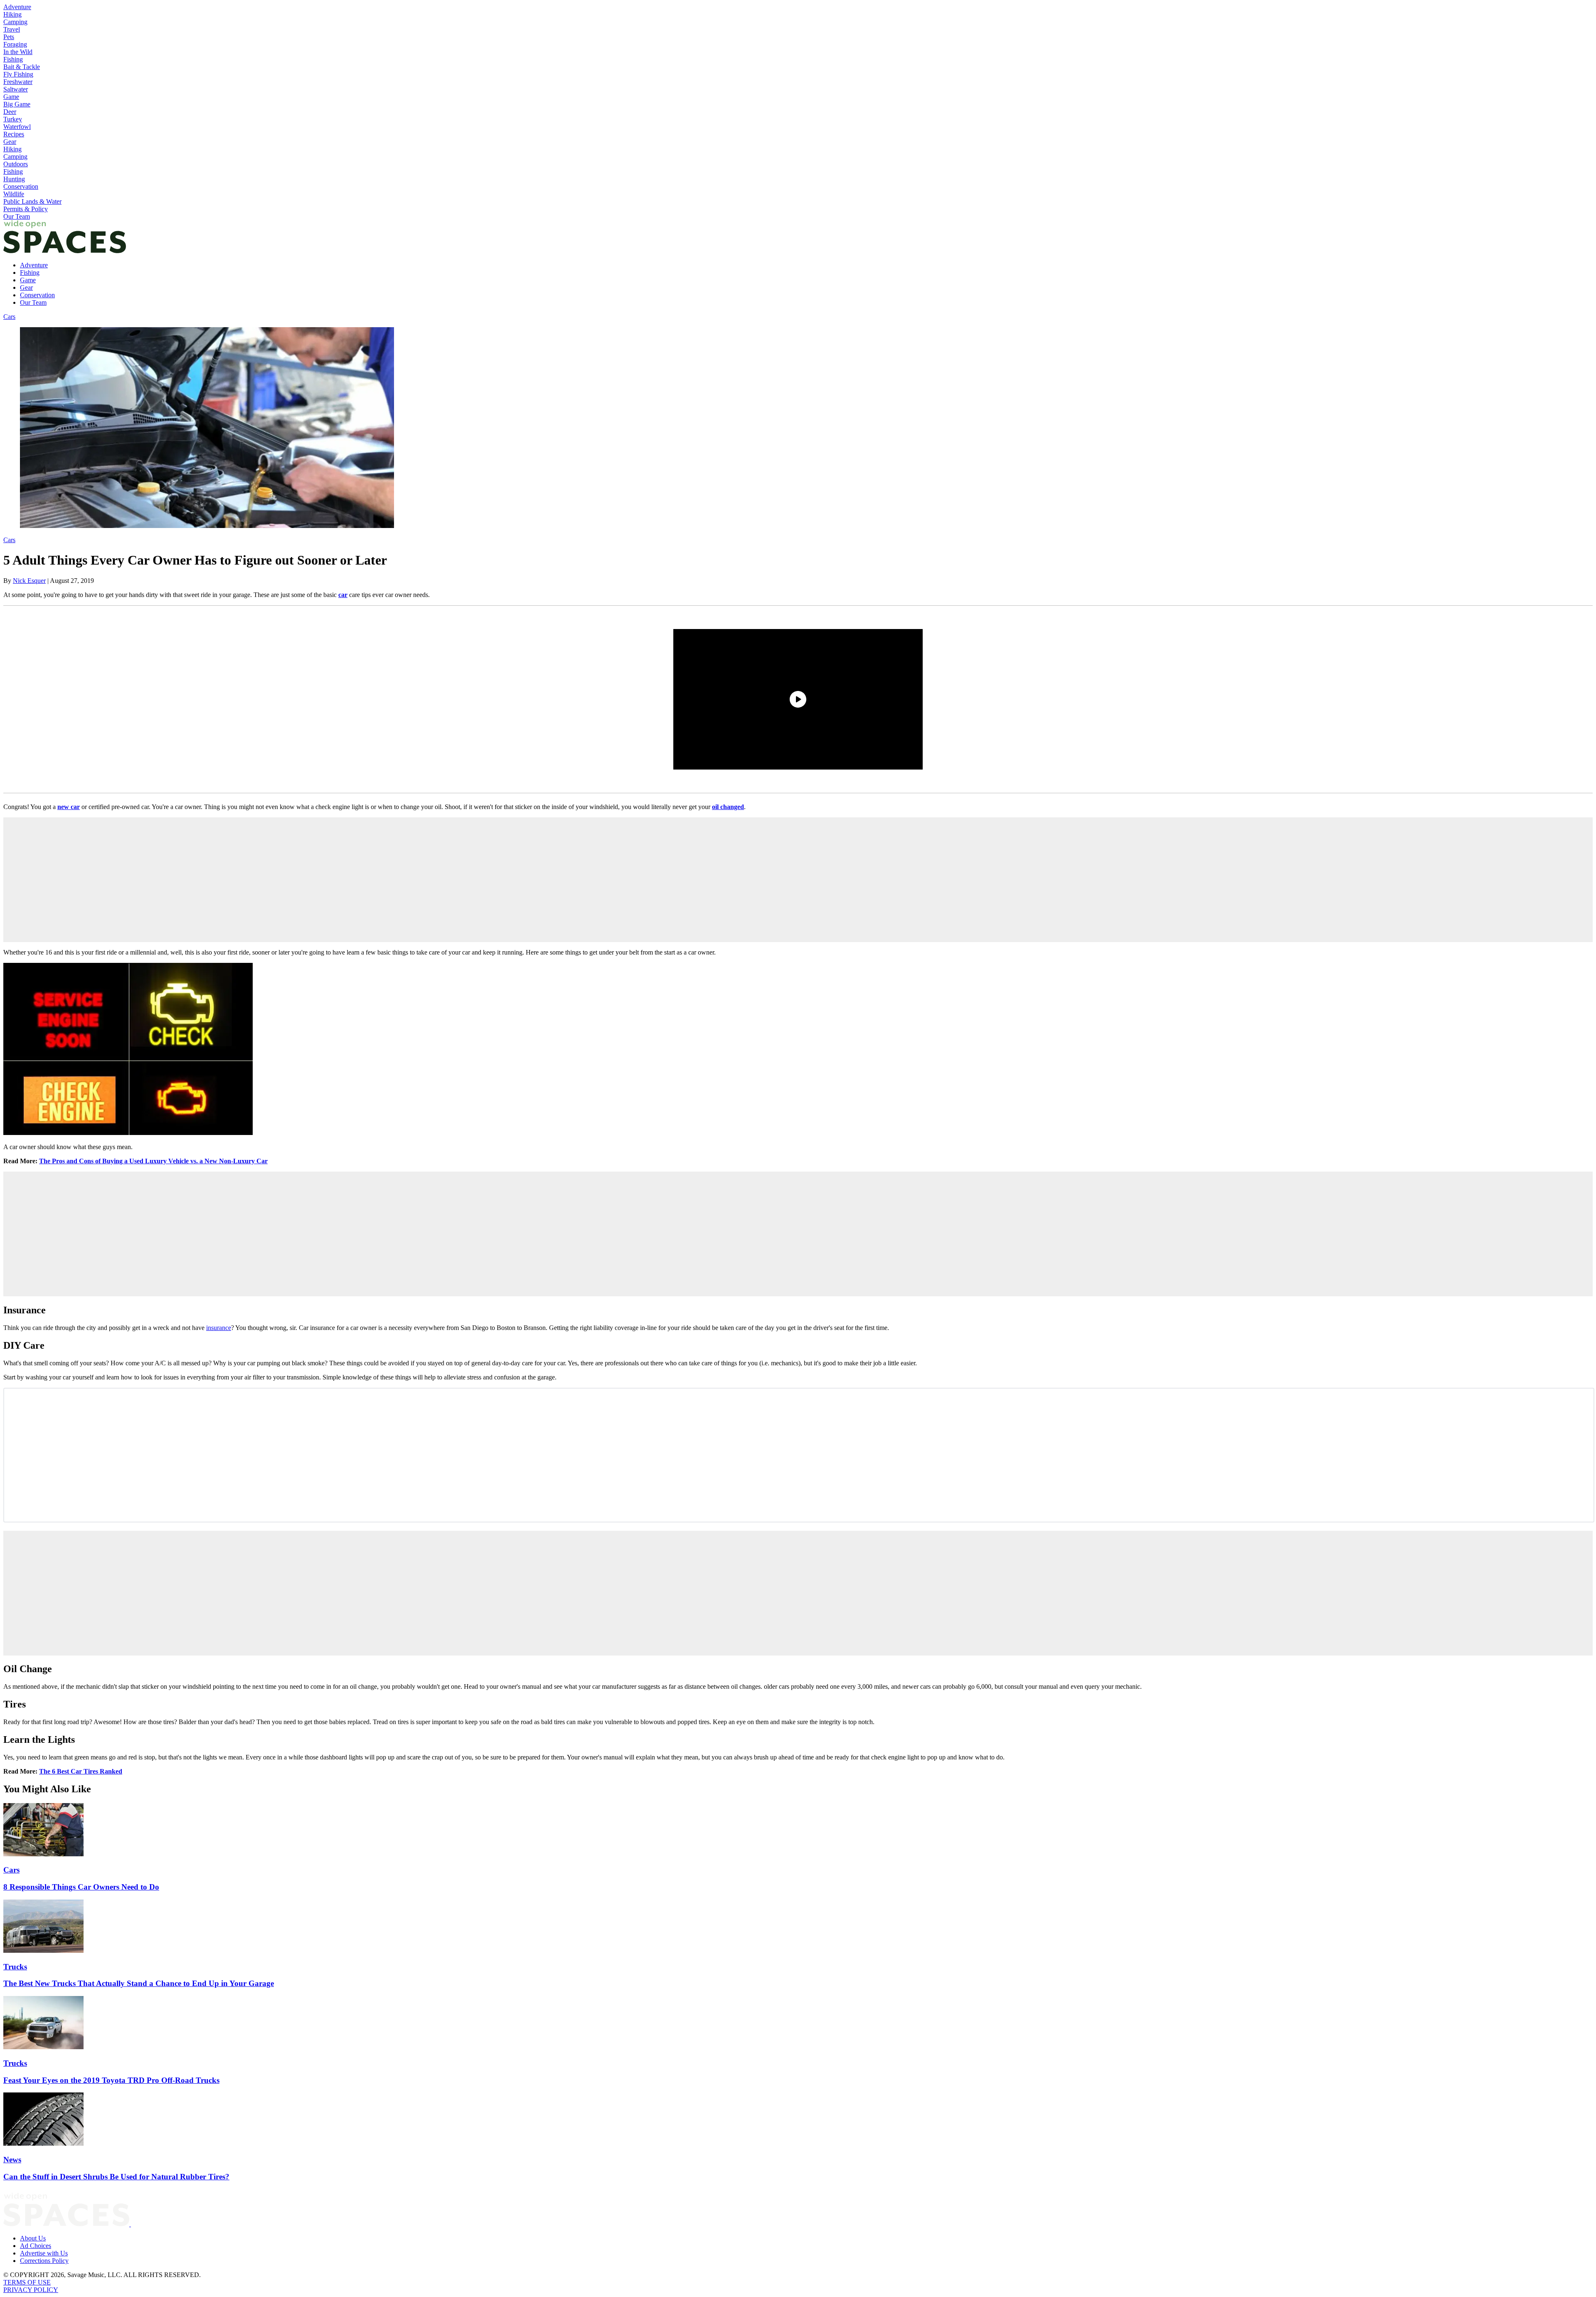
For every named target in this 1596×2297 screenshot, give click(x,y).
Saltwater (16, 89)
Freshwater (18, 82)
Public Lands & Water (32, 201)
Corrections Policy (44, 2261)
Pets (9, 37)
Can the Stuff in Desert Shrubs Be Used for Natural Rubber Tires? (116, 2177)
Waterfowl (17, 127)
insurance (219, 1328)
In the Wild (18, 52)
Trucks (15, 1967)
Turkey (13, 119)
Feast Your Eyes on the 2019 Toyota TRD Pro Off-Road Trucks (111, 2080)
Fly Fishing (18, 74)
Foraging (15, 44)
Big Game (17, 104)
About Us (33, 2238)
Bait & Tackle (22, 67)
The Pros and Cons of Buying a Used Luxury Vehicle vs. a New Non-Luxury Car (153, 1161)
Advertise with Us (44, 2253)
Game (11, 97)
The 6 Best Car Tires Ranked (81, 1771)
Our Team (17, 216)
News (12, 2160)
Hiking (12, 14)
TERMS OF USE (27, 2282)
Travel (12, 29)
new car (69, 807)
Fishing (13, 59)
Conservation (21, 186)
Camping (15, 22)
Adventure (17, 7)
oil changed (728, 807)
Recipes (14, 134)
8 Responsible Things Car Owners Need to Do (81, 1887)
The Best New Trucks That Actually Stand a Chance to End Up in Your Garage (139, 1983)
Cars (9, 317)
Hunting (14, 179)
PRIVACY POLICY (31, 2290)
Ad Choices (36, 2246)
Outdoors (16, 164)
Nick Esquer (29, 581)
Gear (10, 142)
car (343, 595)
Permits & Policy (26, 209)
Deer (10, 112)
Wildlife (14, 194)
